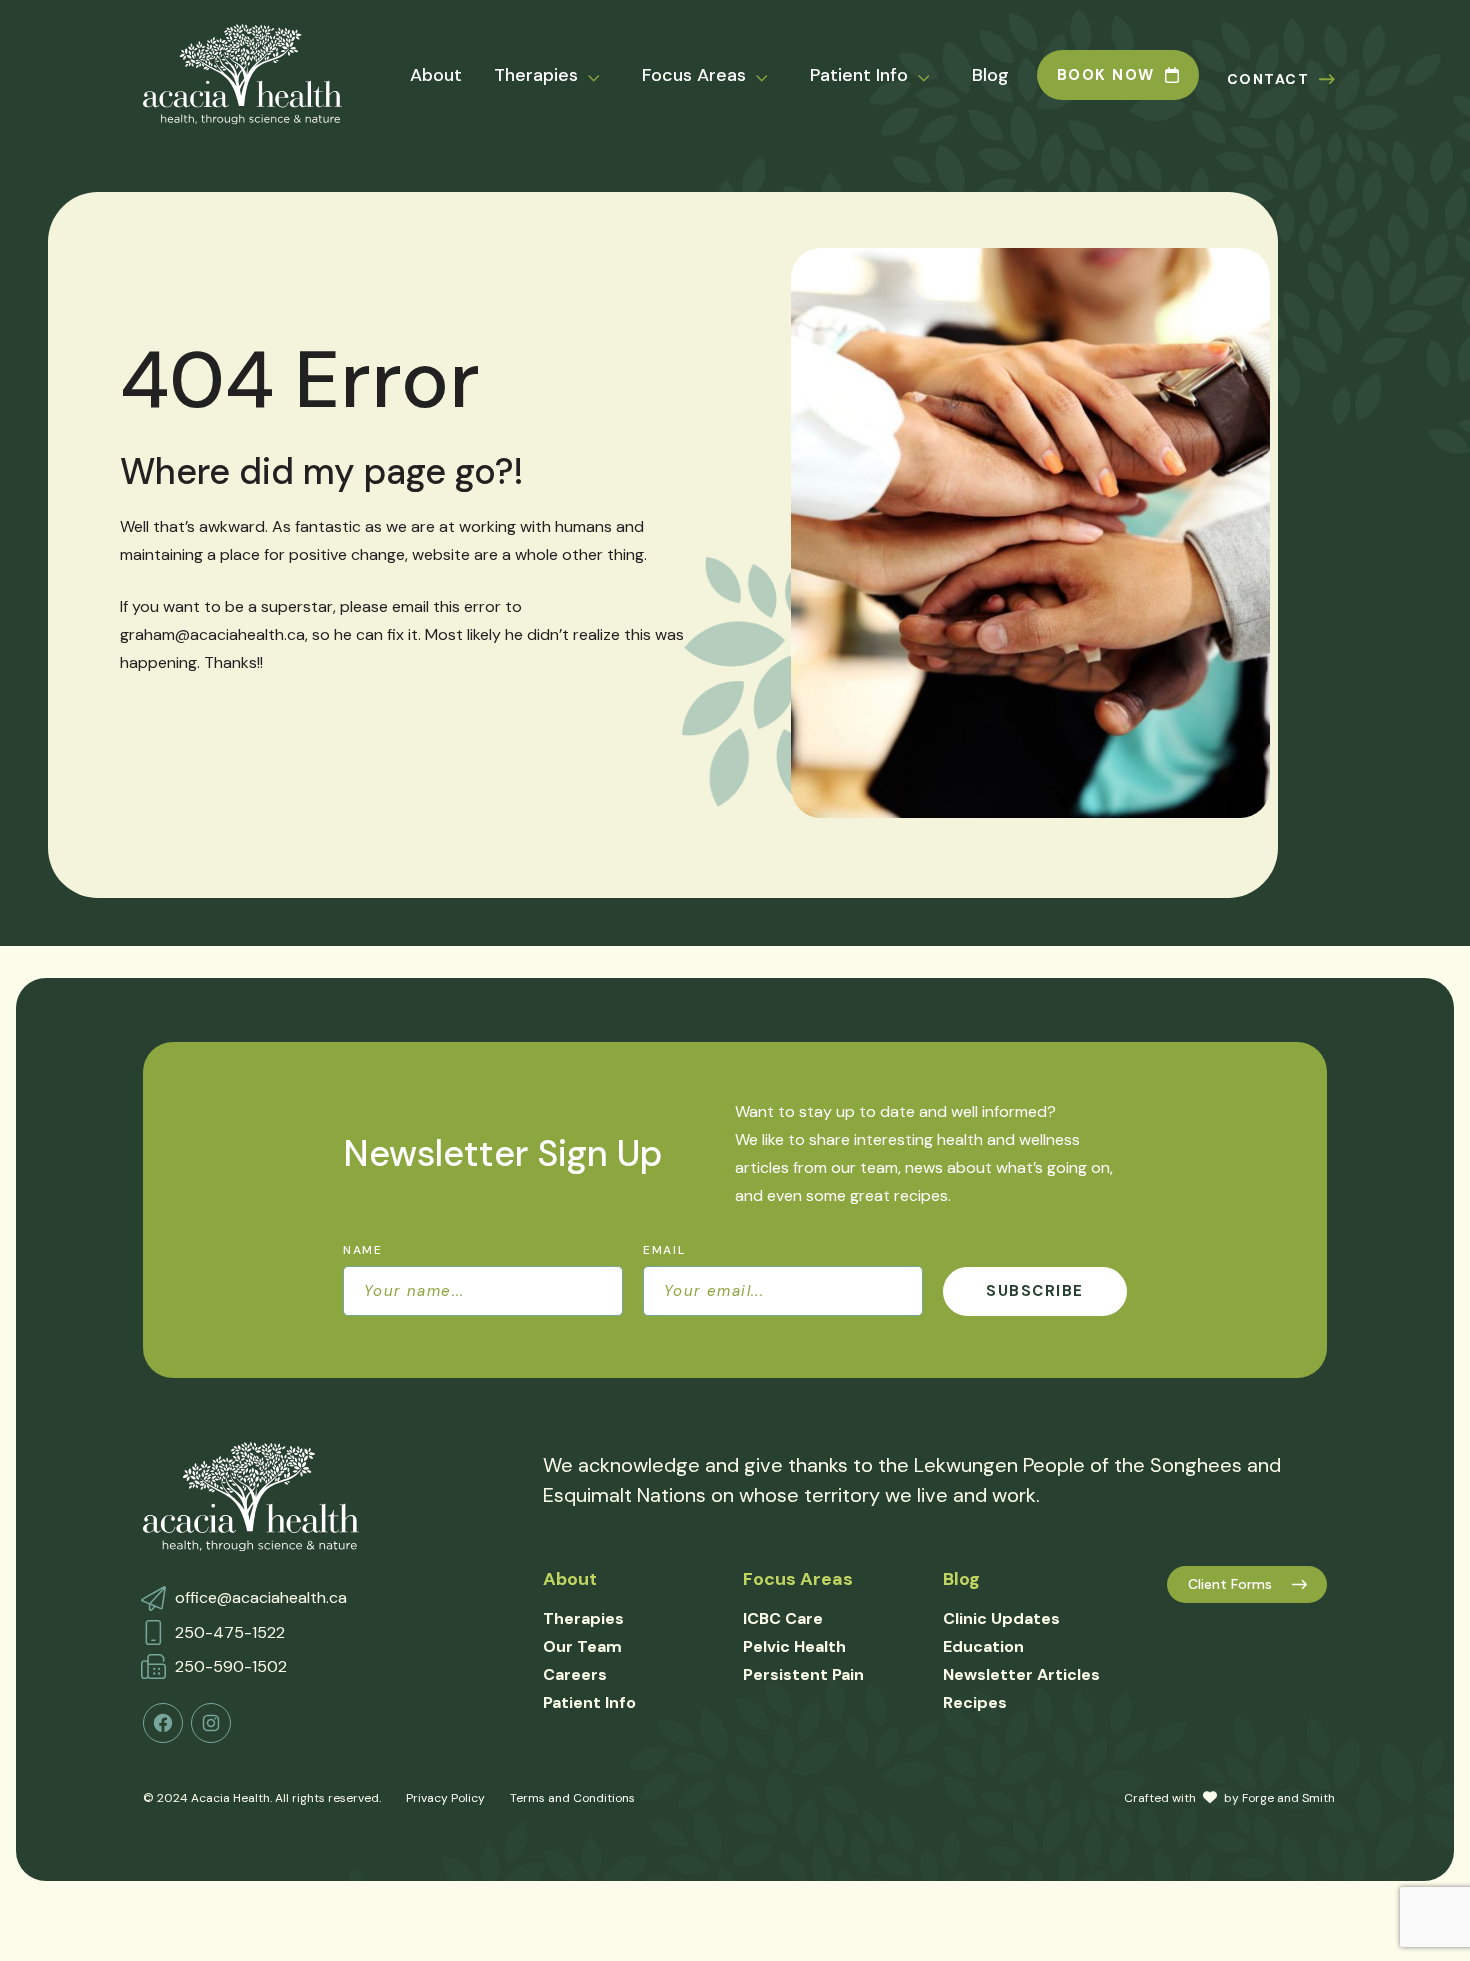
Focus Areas (694, 75)
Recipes (975, 1702)
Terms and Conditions (572, 1798)
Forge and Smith (1288, 1798)
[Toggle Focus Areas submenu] (774, 76)
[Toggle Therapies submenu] (606, 76)
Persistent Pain (803, 1674)
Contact (1268, 79)
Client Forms (1230, 1584)
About (436, 75)
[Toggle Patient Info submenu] (936, 76)
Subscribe (1035, 1291)
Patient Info (859, 75)
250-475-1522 (230, 1632)
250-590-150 (226, 1666)
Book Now (1106, 75)
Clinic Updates (1001, 1618)
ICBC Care (783, 1618)
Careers (575, 1674)
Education (983, 1646)
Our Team (582, 1646)
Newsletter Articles (1021, 1674)
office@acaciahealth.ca (261, 1597)
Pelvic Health (794, 1646)
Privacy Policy (445, 1798)
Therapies (536, 75)
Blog (990, 75)
